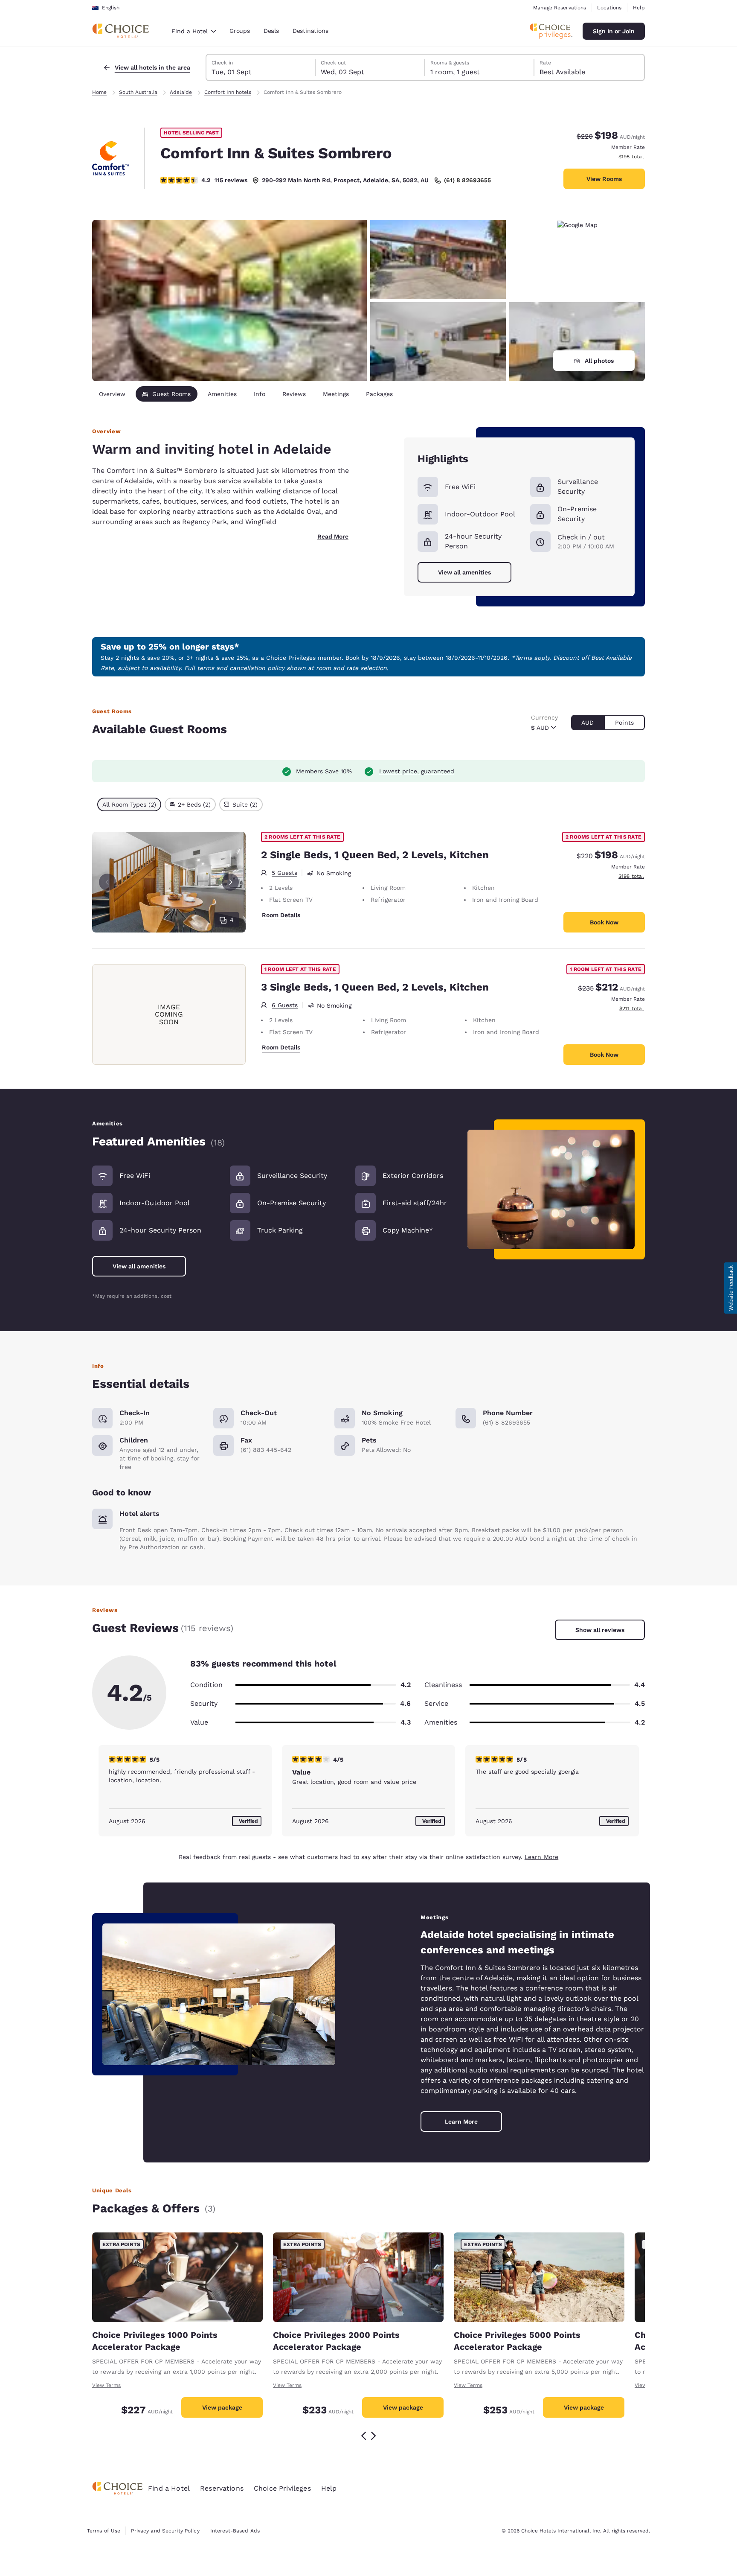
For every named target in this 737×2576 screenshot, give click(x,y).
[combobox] (194, 31)
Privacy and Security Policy (165, 2531)
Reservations (222, 2488)
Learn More (541, 1857)
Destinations (310, 31)
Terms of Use (104, 2531)
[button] (731, 1288)
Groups (240, 31)
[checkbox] (129, 804)
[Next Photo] (230, 882)
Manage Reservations (560, 8)
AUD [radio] (588, 723)
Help (639, 8)
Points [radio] (624, 723)
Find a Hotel (169, 2488)
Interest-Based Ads (235, 2531)
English (111, 8)
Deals (271, 31)
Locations (609, 8)
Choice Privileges (282, 2488)
